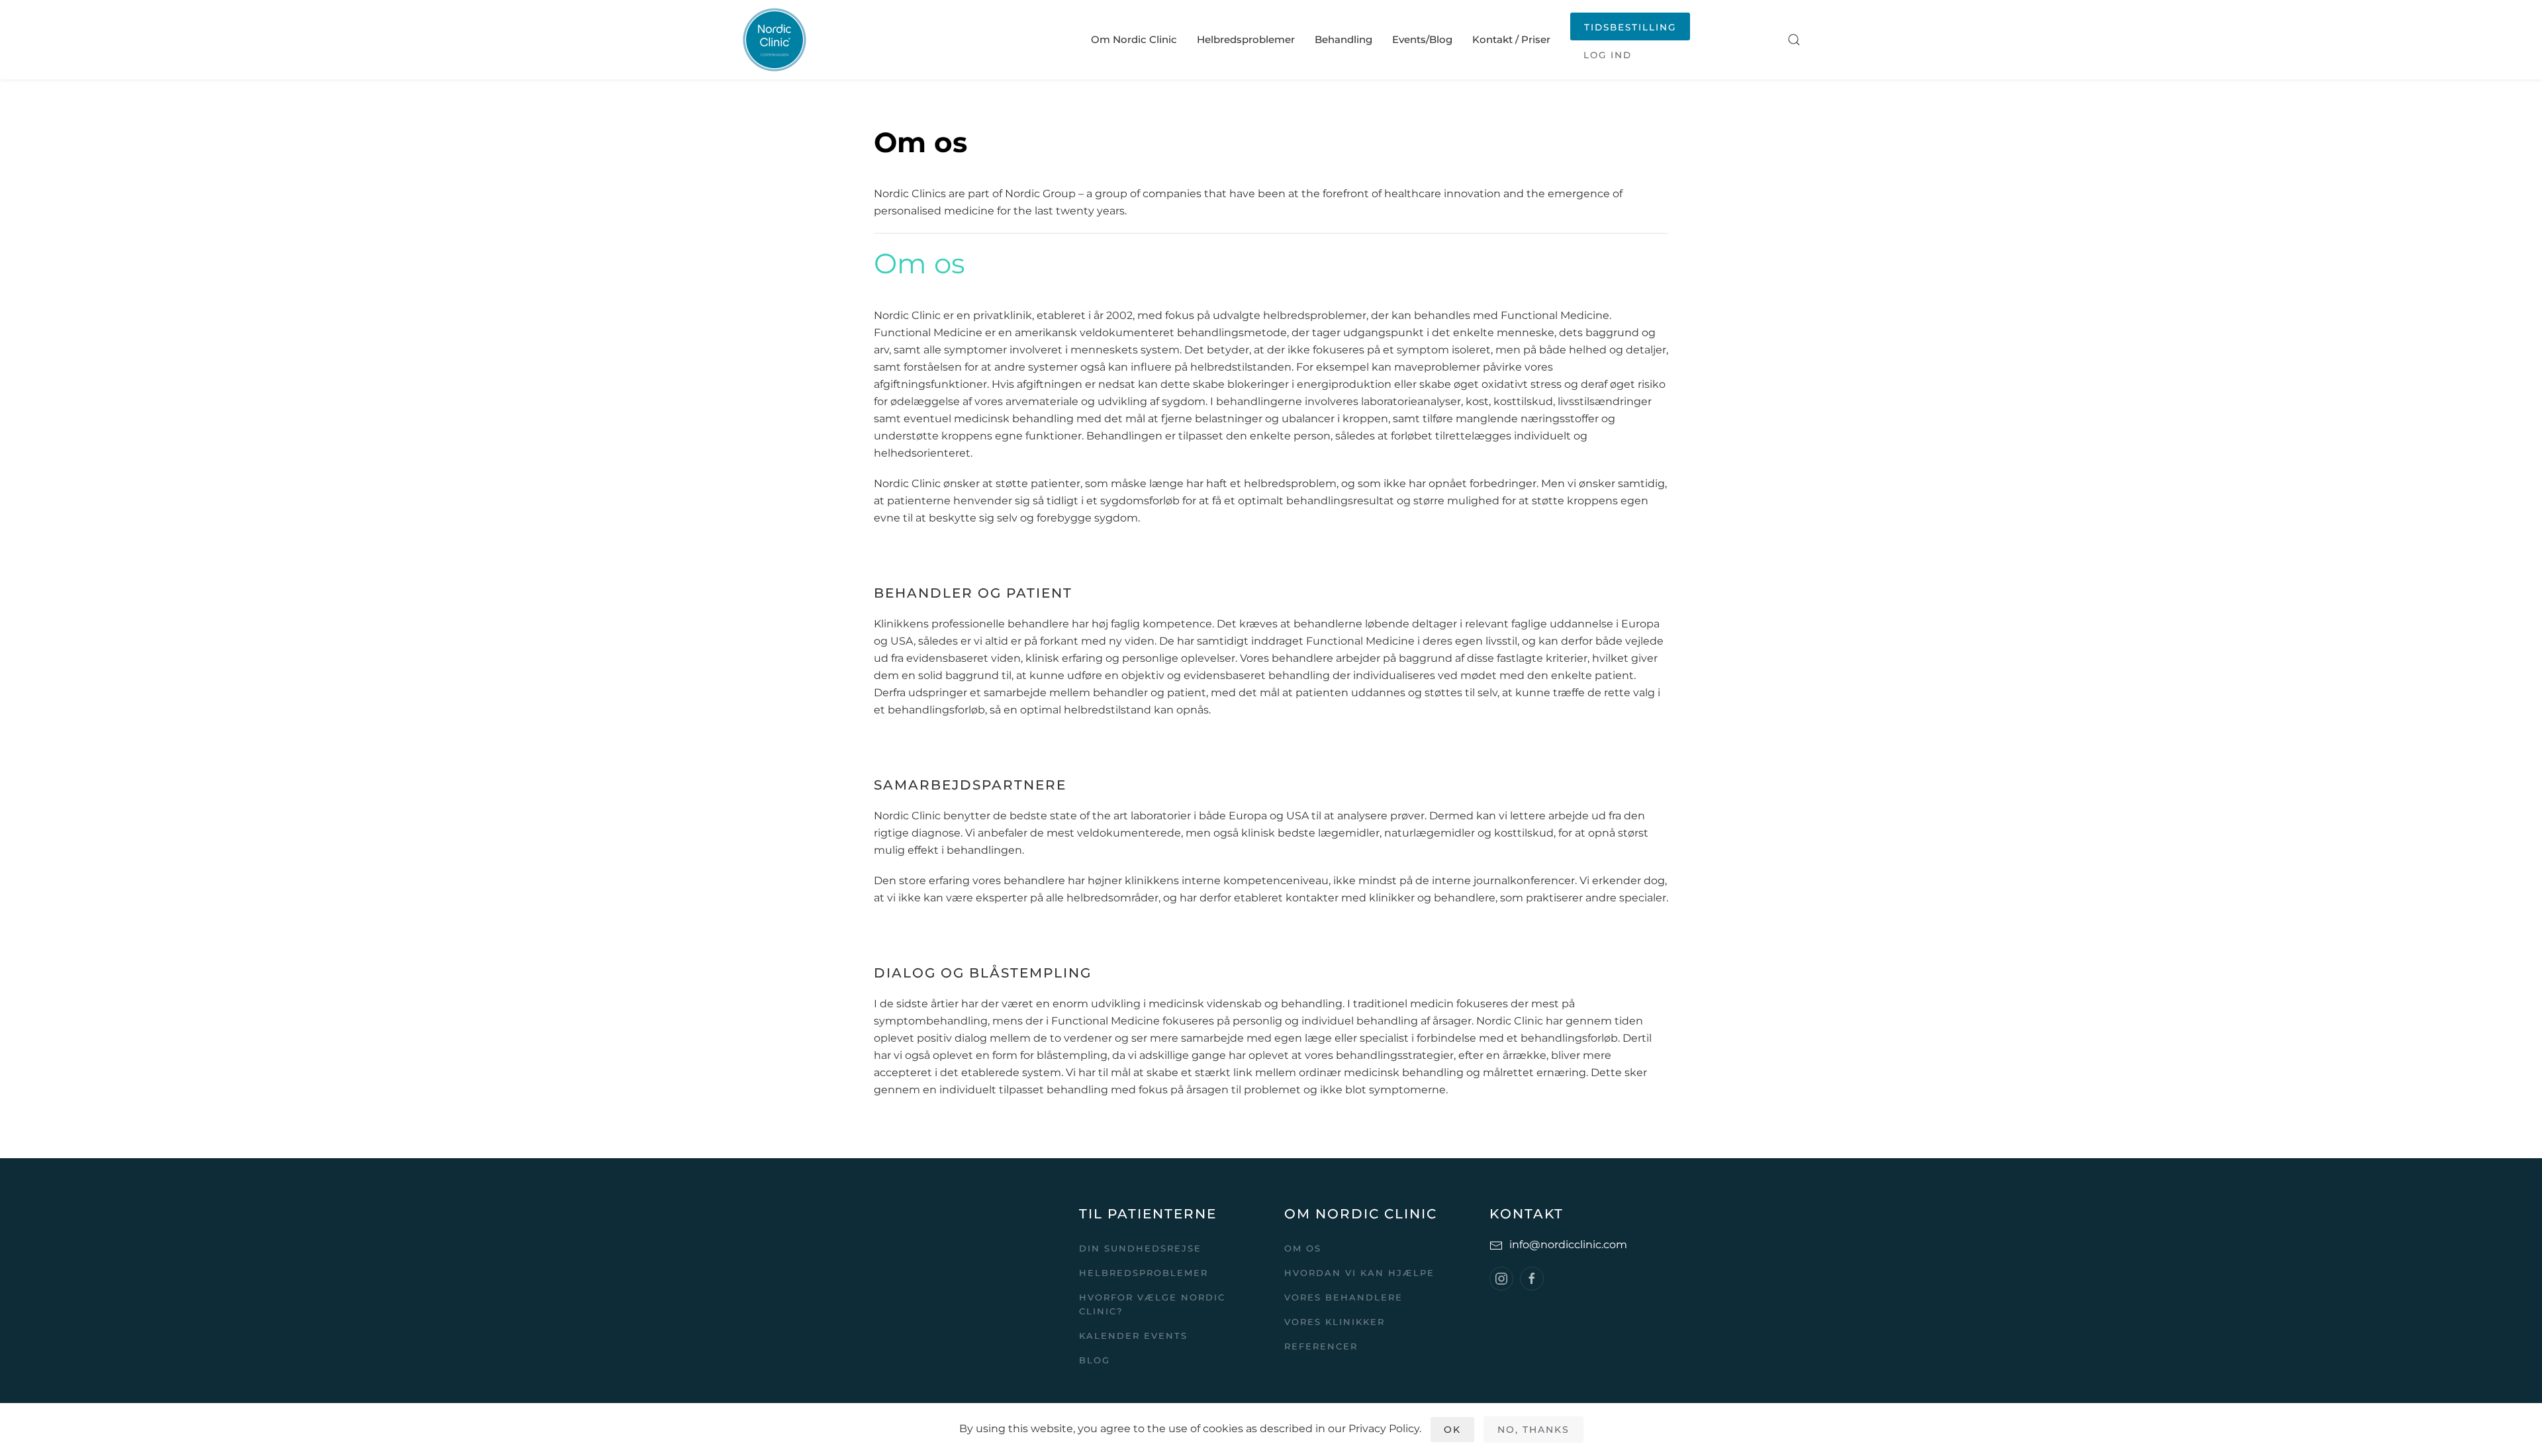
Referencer (1321, 1346)
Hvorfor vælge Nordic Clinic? (1152, 1304)
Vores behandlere (1343, 1297)
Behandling (1343, 39)
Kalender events (1133, 1336)
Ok (1452, 1430)
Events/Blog (1422, 39)
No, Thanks (1533, 1430)
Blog (1095, 1360)
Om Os (1303, 1248)
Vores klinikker (1335, 1322)
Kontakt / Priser (1511, 39)
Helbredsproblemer (1246, 39)
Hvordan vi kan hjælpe (1359, 1273)
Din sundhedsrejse (1140, 1248)
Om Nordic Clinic (1134, 39)
